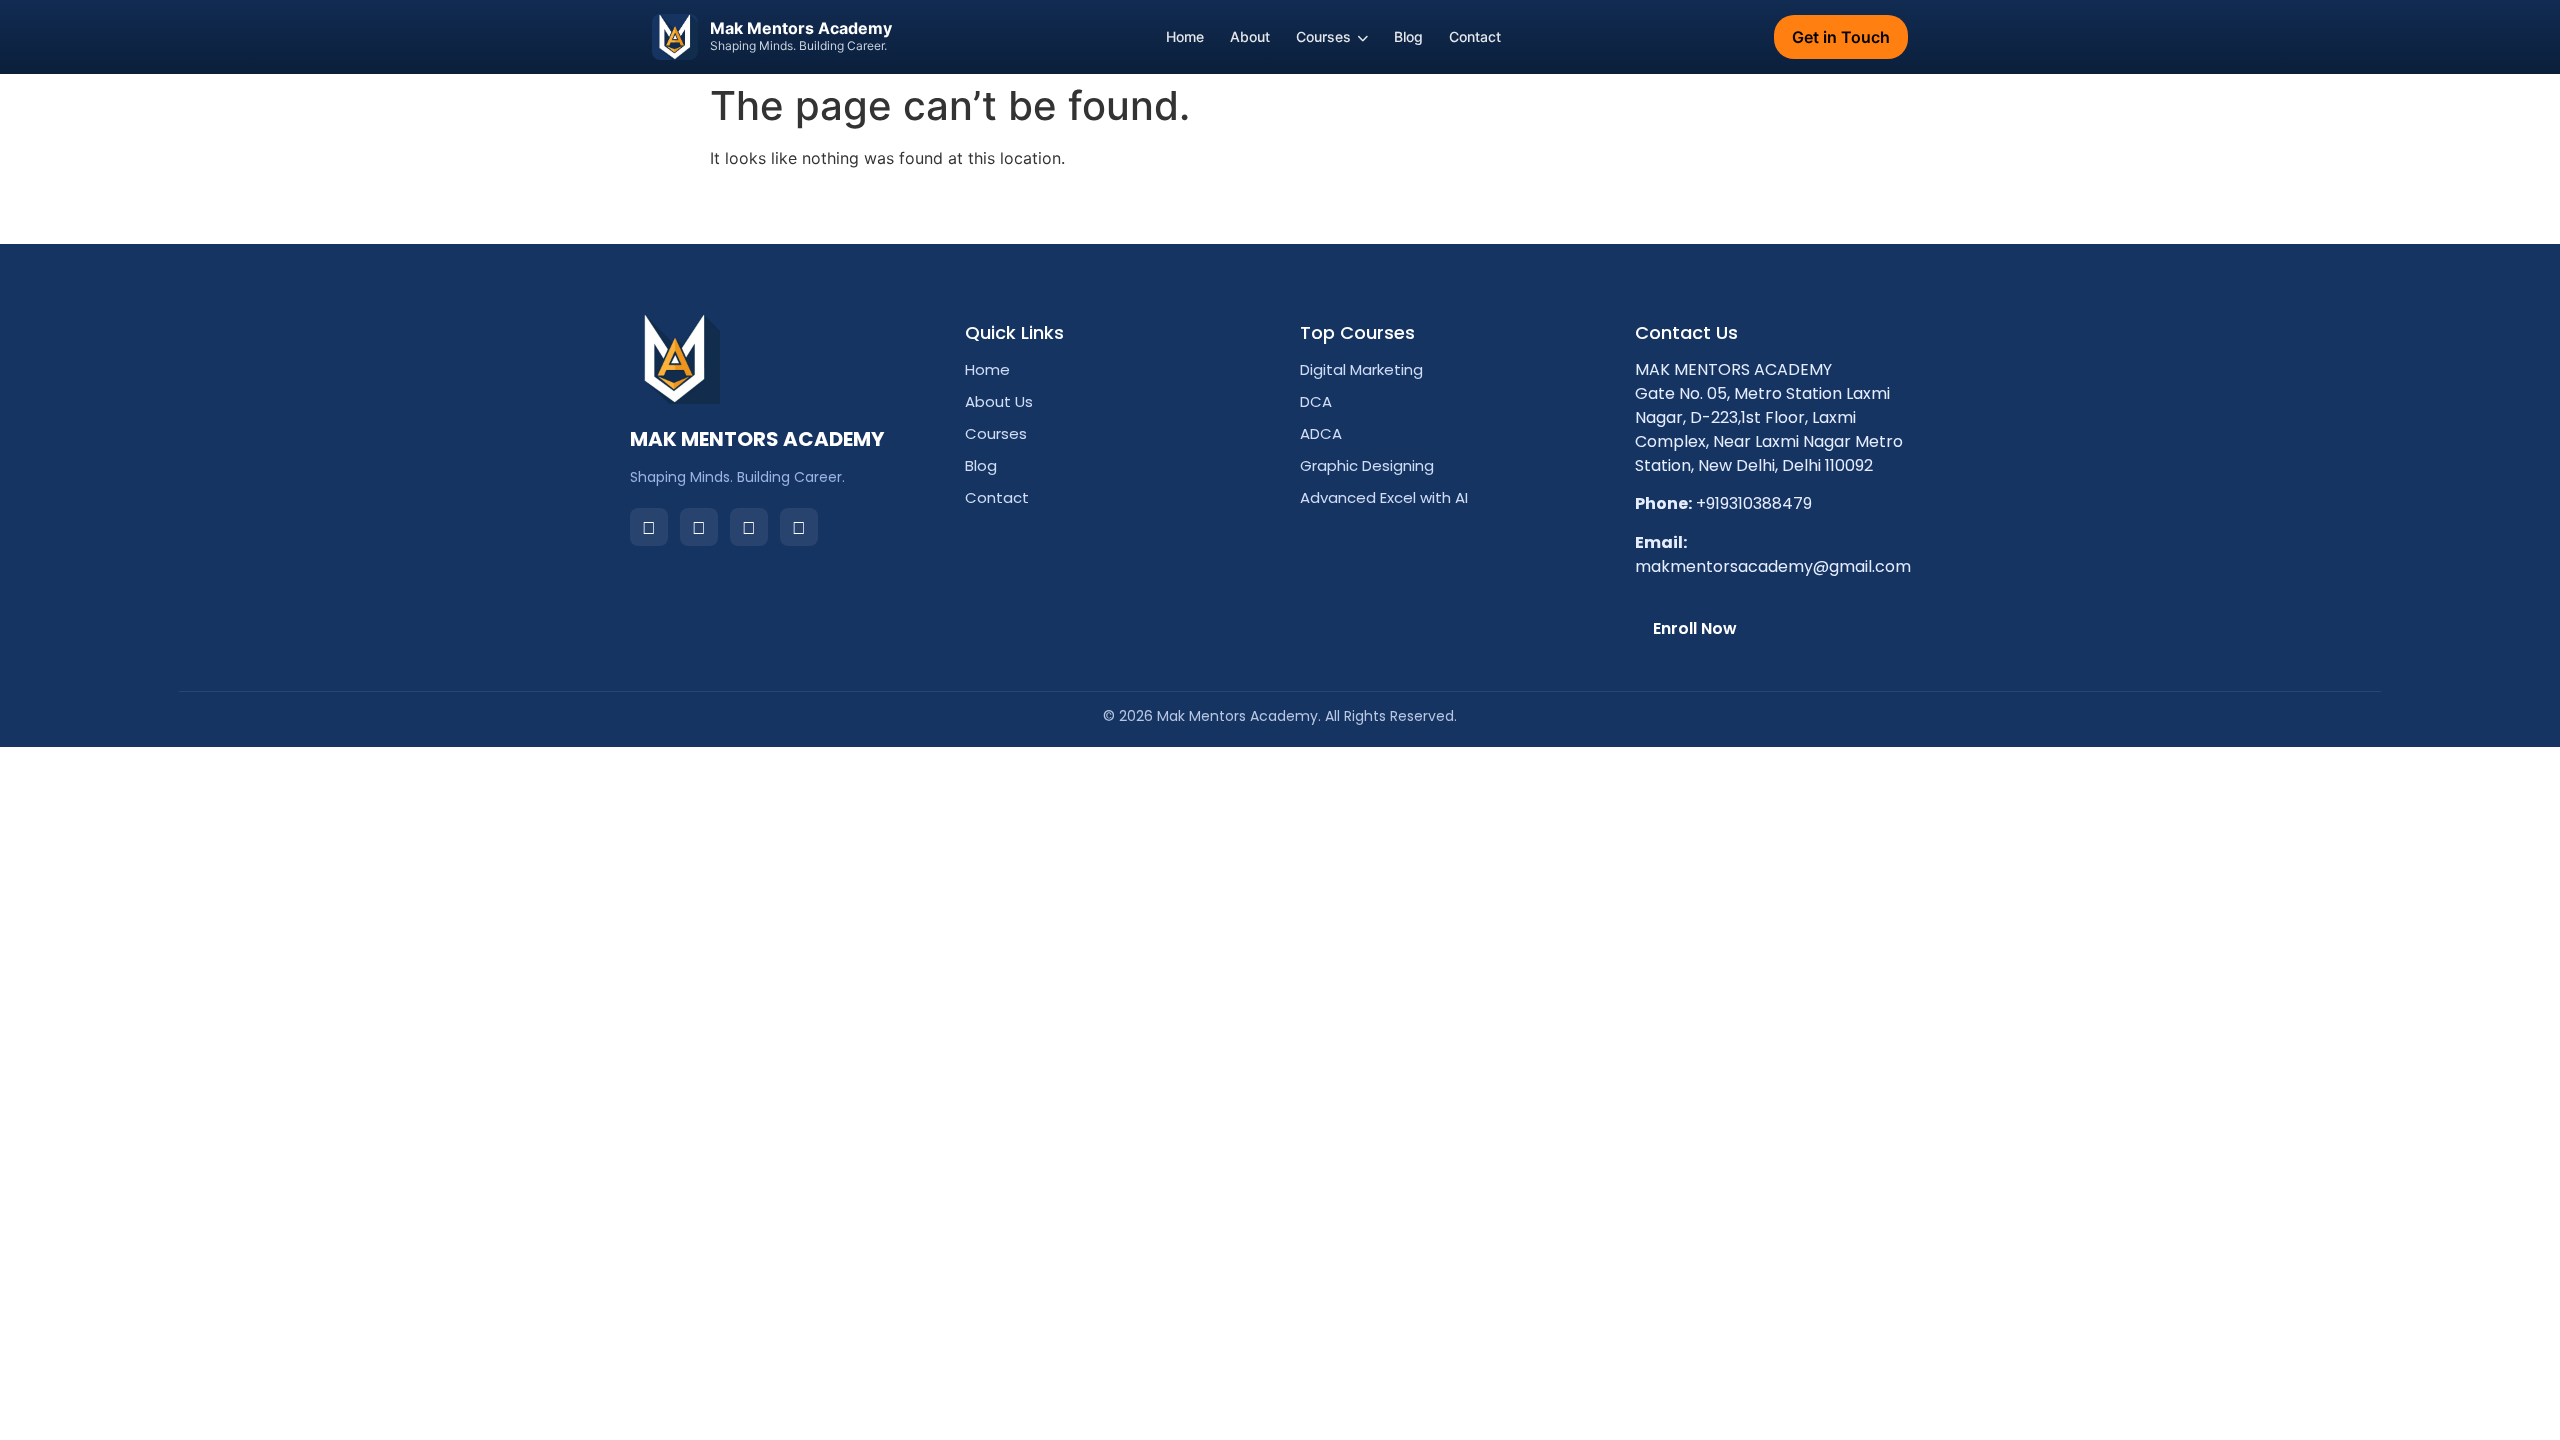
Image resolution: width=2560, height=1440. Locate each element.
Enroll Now (1695, 628)
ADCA (1321, 433)
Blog (1408, 36)
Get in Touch (1841, 37)
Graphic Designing (1367, 465)
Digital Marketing (1361, 369)
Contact (1475, 36)
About (1250, 36)
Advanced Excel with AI (1384, 497)
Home (1185, 36)
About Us (999, 401)
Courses (1323, 36)
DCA (1316, 401)
